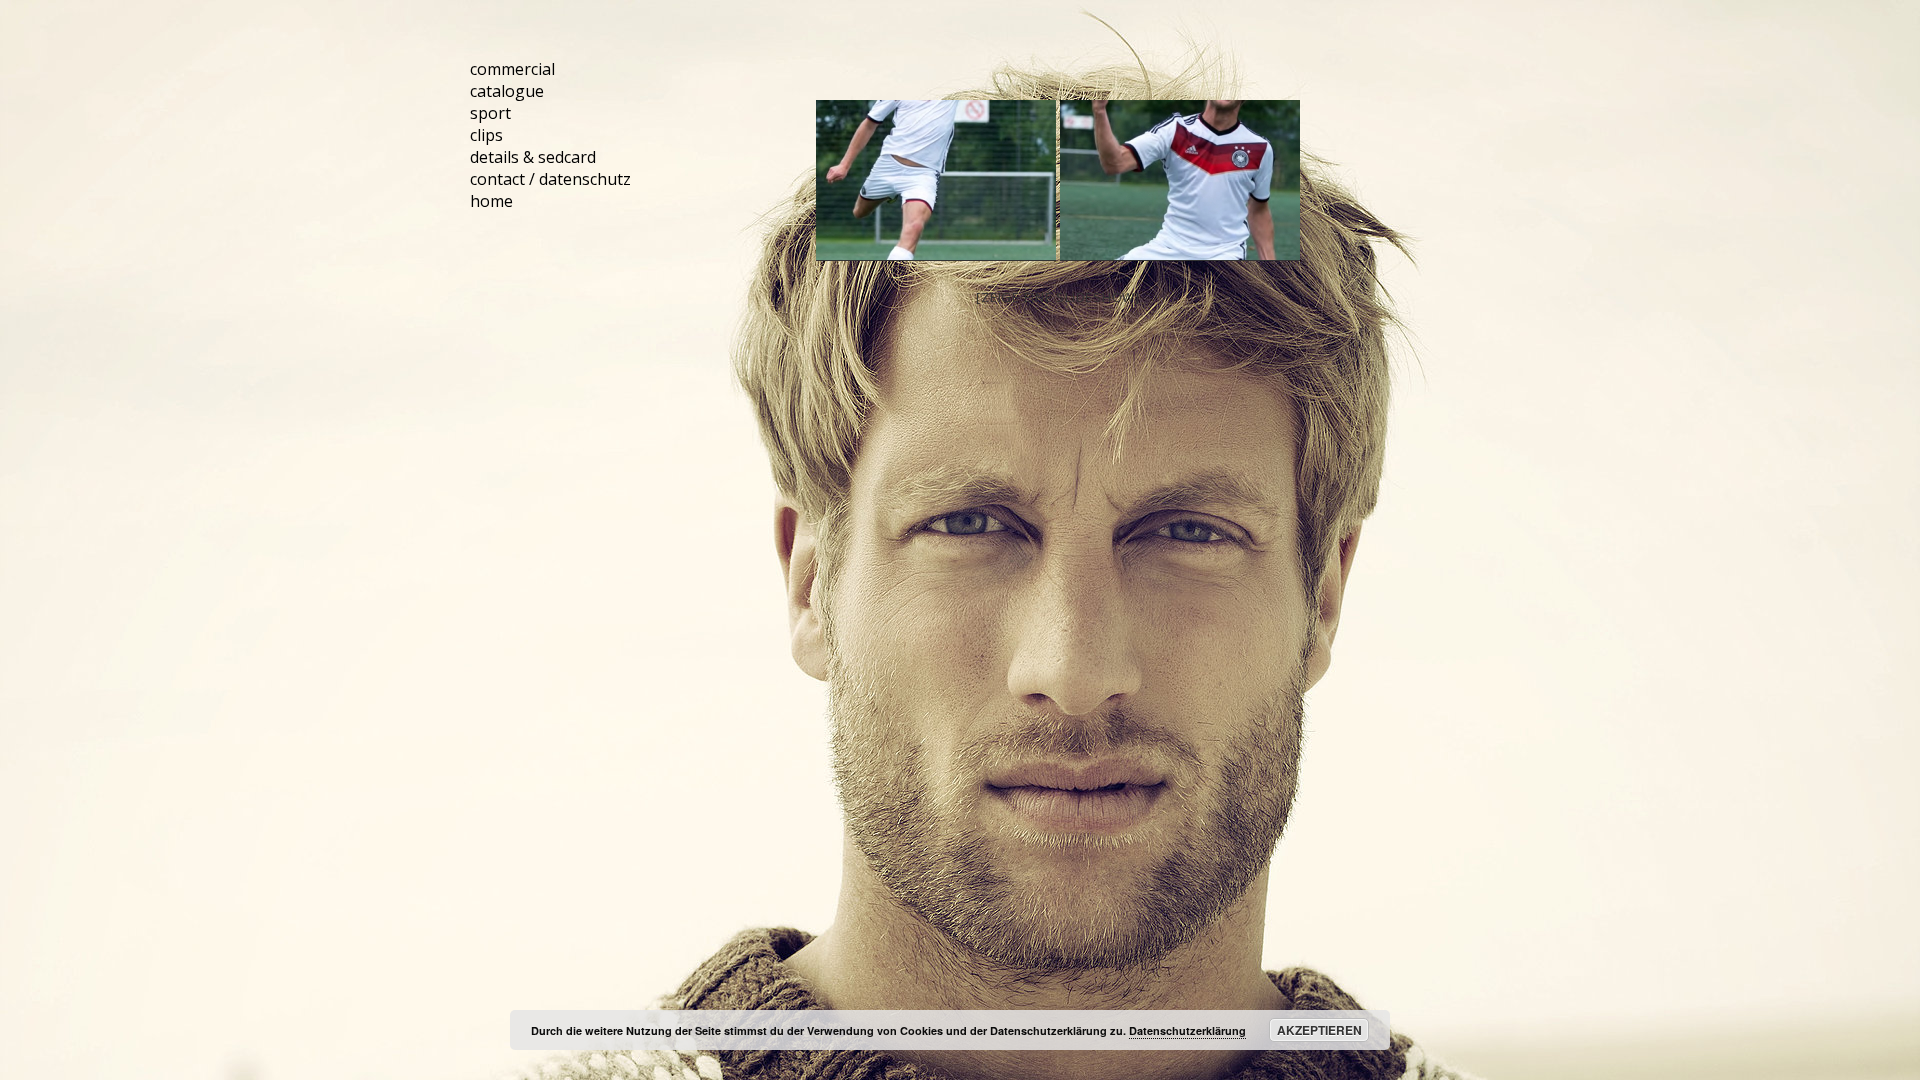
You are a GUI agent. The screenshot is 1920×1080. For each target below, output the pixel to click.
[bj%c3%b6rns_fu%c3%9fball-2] (936, 180)
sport (490, 113)
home (491, 201)
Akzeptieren (1319, 1030)
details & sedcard (533, 157)
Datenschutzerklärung (1187, 1030)
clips (486, 135)
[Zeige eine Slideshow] (1058, 297)
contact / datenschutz (550, 179)
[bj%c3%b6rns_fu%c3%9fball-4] (1180, 180)
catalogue (507, 91)
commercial (512, 69)
